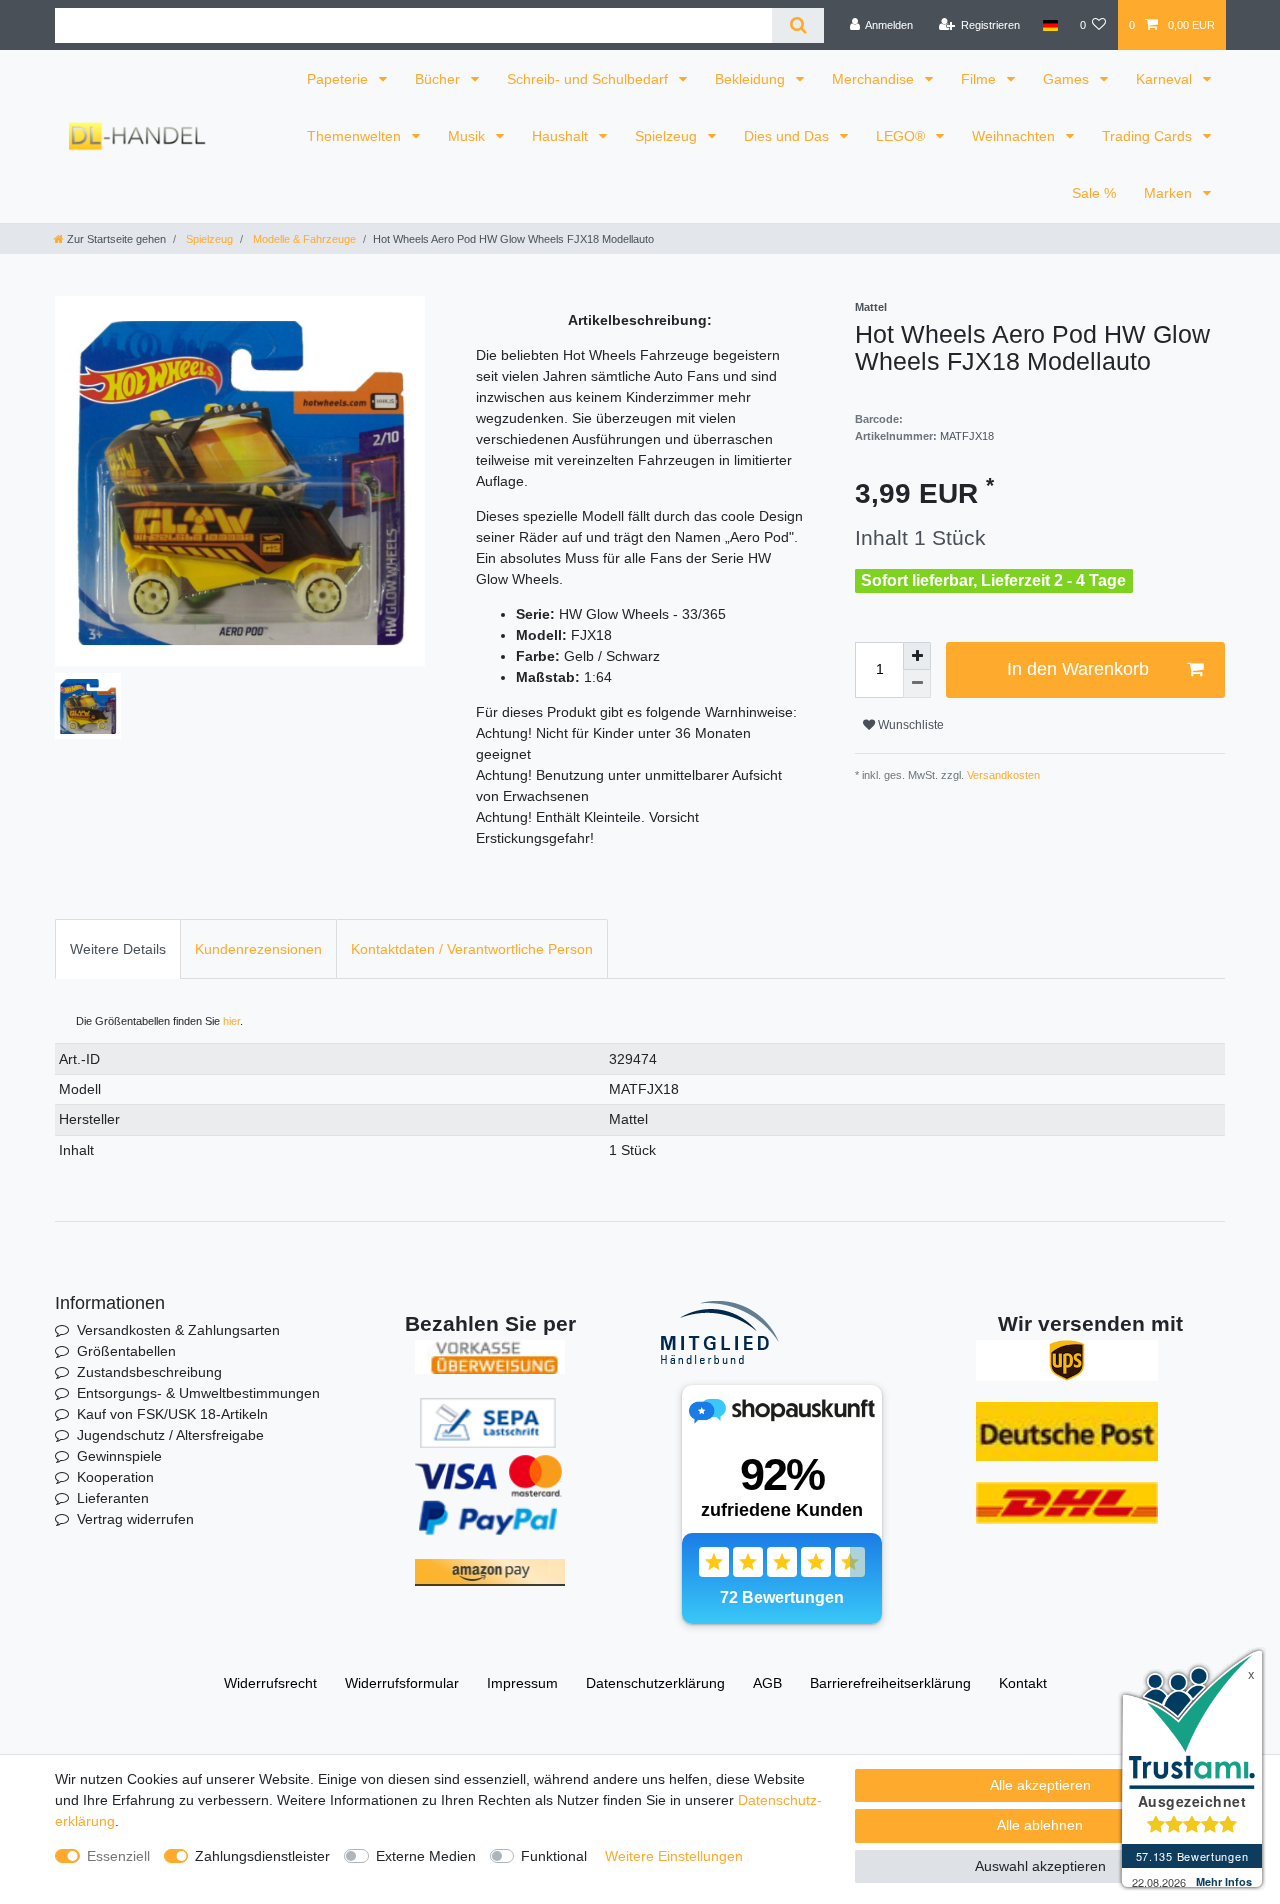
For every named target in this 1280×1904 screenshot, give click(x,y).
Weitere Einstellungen (674, 1856)
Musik (468, 136)
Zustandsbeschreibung (149, 1372)
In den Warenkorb (1078, 669)
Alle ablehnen (1040, 1825)
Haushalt (562, 136)
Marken (1170, 193)
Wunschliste (909, 725)
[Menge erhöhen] (917, 656)
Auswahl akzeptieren (1040, 1866)
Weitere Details (118, 949)
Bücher (439, 79)
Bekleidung (752, 79)
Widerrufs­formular (402, 1683)
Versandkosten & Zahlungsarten (178, 1330)
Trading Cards (1149, 136)
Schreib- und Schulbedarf (589, 79)
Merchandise (875, 79)
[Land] (1049, 25)
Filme (980, 79)
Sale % (1094, 193)
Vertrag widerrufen (135, 1519)
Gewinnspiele (119, 1456)
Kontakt (1023, 1683)
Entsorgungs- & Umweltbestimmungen (198, 1393)
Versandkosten (1002, 775)
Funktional (554, 1856)
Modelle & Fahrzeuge (303, 239)
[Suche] (797, 25)
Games (1068, 79)
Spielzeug (668, 136)
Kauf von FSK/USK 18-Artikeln (172, 1414)
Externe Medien (426, 1856)
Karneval (1166, 79)
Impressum (522, 1683)
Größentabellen (126, 1351)
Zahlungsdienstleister (262, 1856)
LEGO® (902, 136)
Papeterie (339, 79)
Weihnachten (1015, 136)
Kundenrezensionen (258, 949)
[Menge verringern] (917, 684)
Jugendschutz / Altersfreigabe (170, 1435)
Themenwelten (356, 136)
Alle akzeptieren (1040, 1785)
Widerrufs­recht (270, 1683)
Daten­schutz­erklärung (655, 1683)
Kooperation (115, 1477)
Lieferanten (113, 1498)
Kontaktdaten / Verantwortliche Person (472, 949)
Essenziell (118, 1856)
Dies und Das (788, 136)
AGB (767, 1683)
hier (231, 1021)
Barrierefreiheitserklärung (890, 1683)
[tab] (118, 948)
